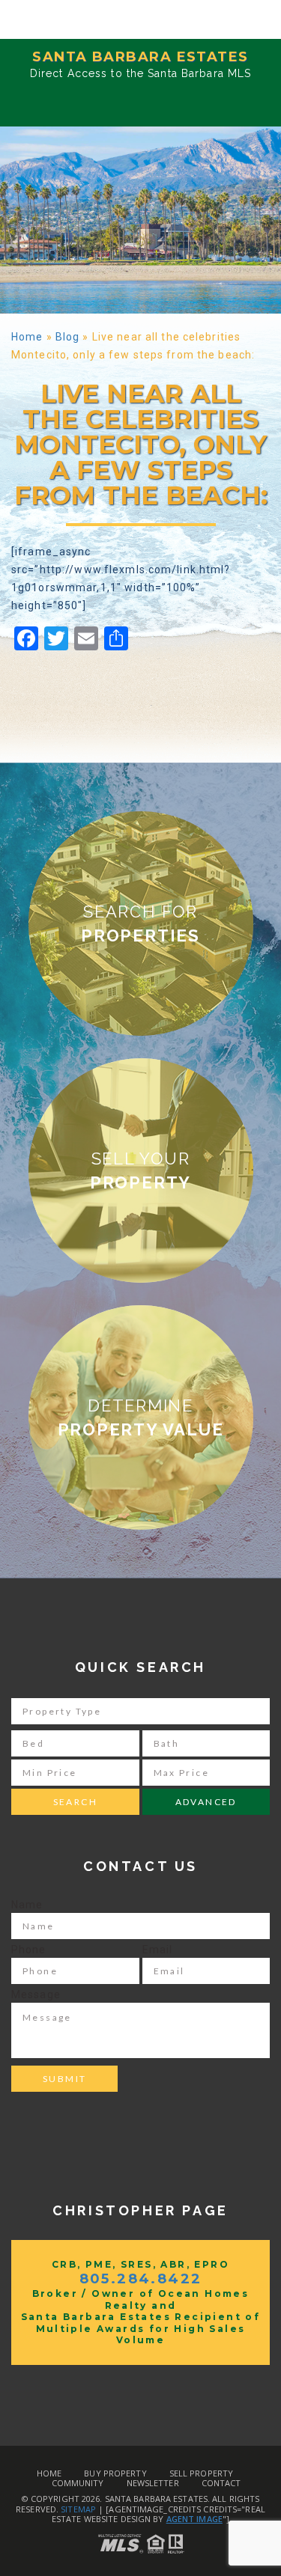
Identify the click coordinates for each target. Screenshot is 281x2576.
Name (27, 1905)
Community (78, 2483)
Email (158, 1950)
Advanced (206, 1802)
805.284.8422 (141, 2279)
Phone (29, 1950)
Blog (67, 337)
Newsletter (153, 2483)
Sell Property (201, 2473)
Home (27, 337)
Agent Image (194, 2519)
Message (36, 1994)
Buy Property (115, 2473)
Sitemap (78, 2509)
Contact (221, 2483)
